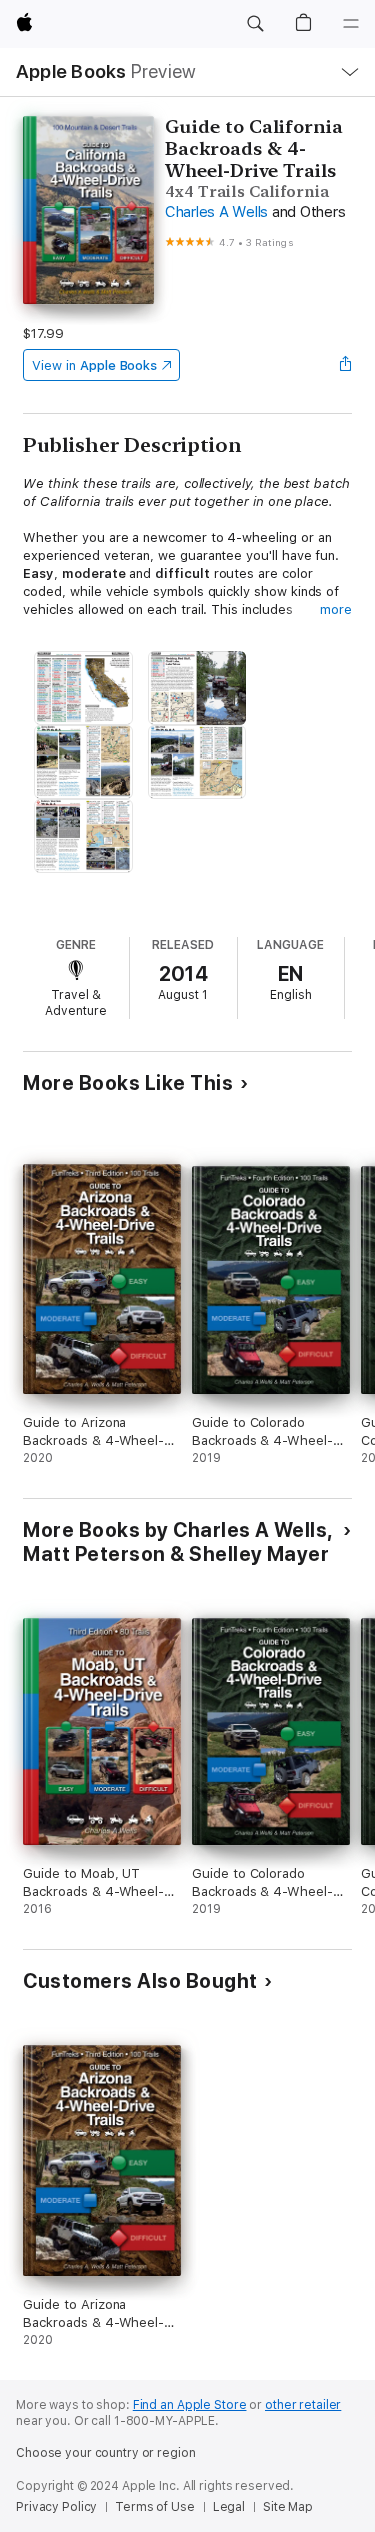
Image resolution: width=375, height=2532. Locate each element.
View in (94, 365)
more (336, 609)
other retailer (303, 2405)
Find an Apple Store (190, 2405)
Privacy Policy (56, 2507)
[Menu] (351, 24)
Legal (229, 2507)
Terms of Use (155, 2507)
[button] (255, 24)
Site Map (288, 2507)
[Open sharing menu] (346, 365)
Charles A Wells (216, 212)
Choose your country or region (106, 2453)
